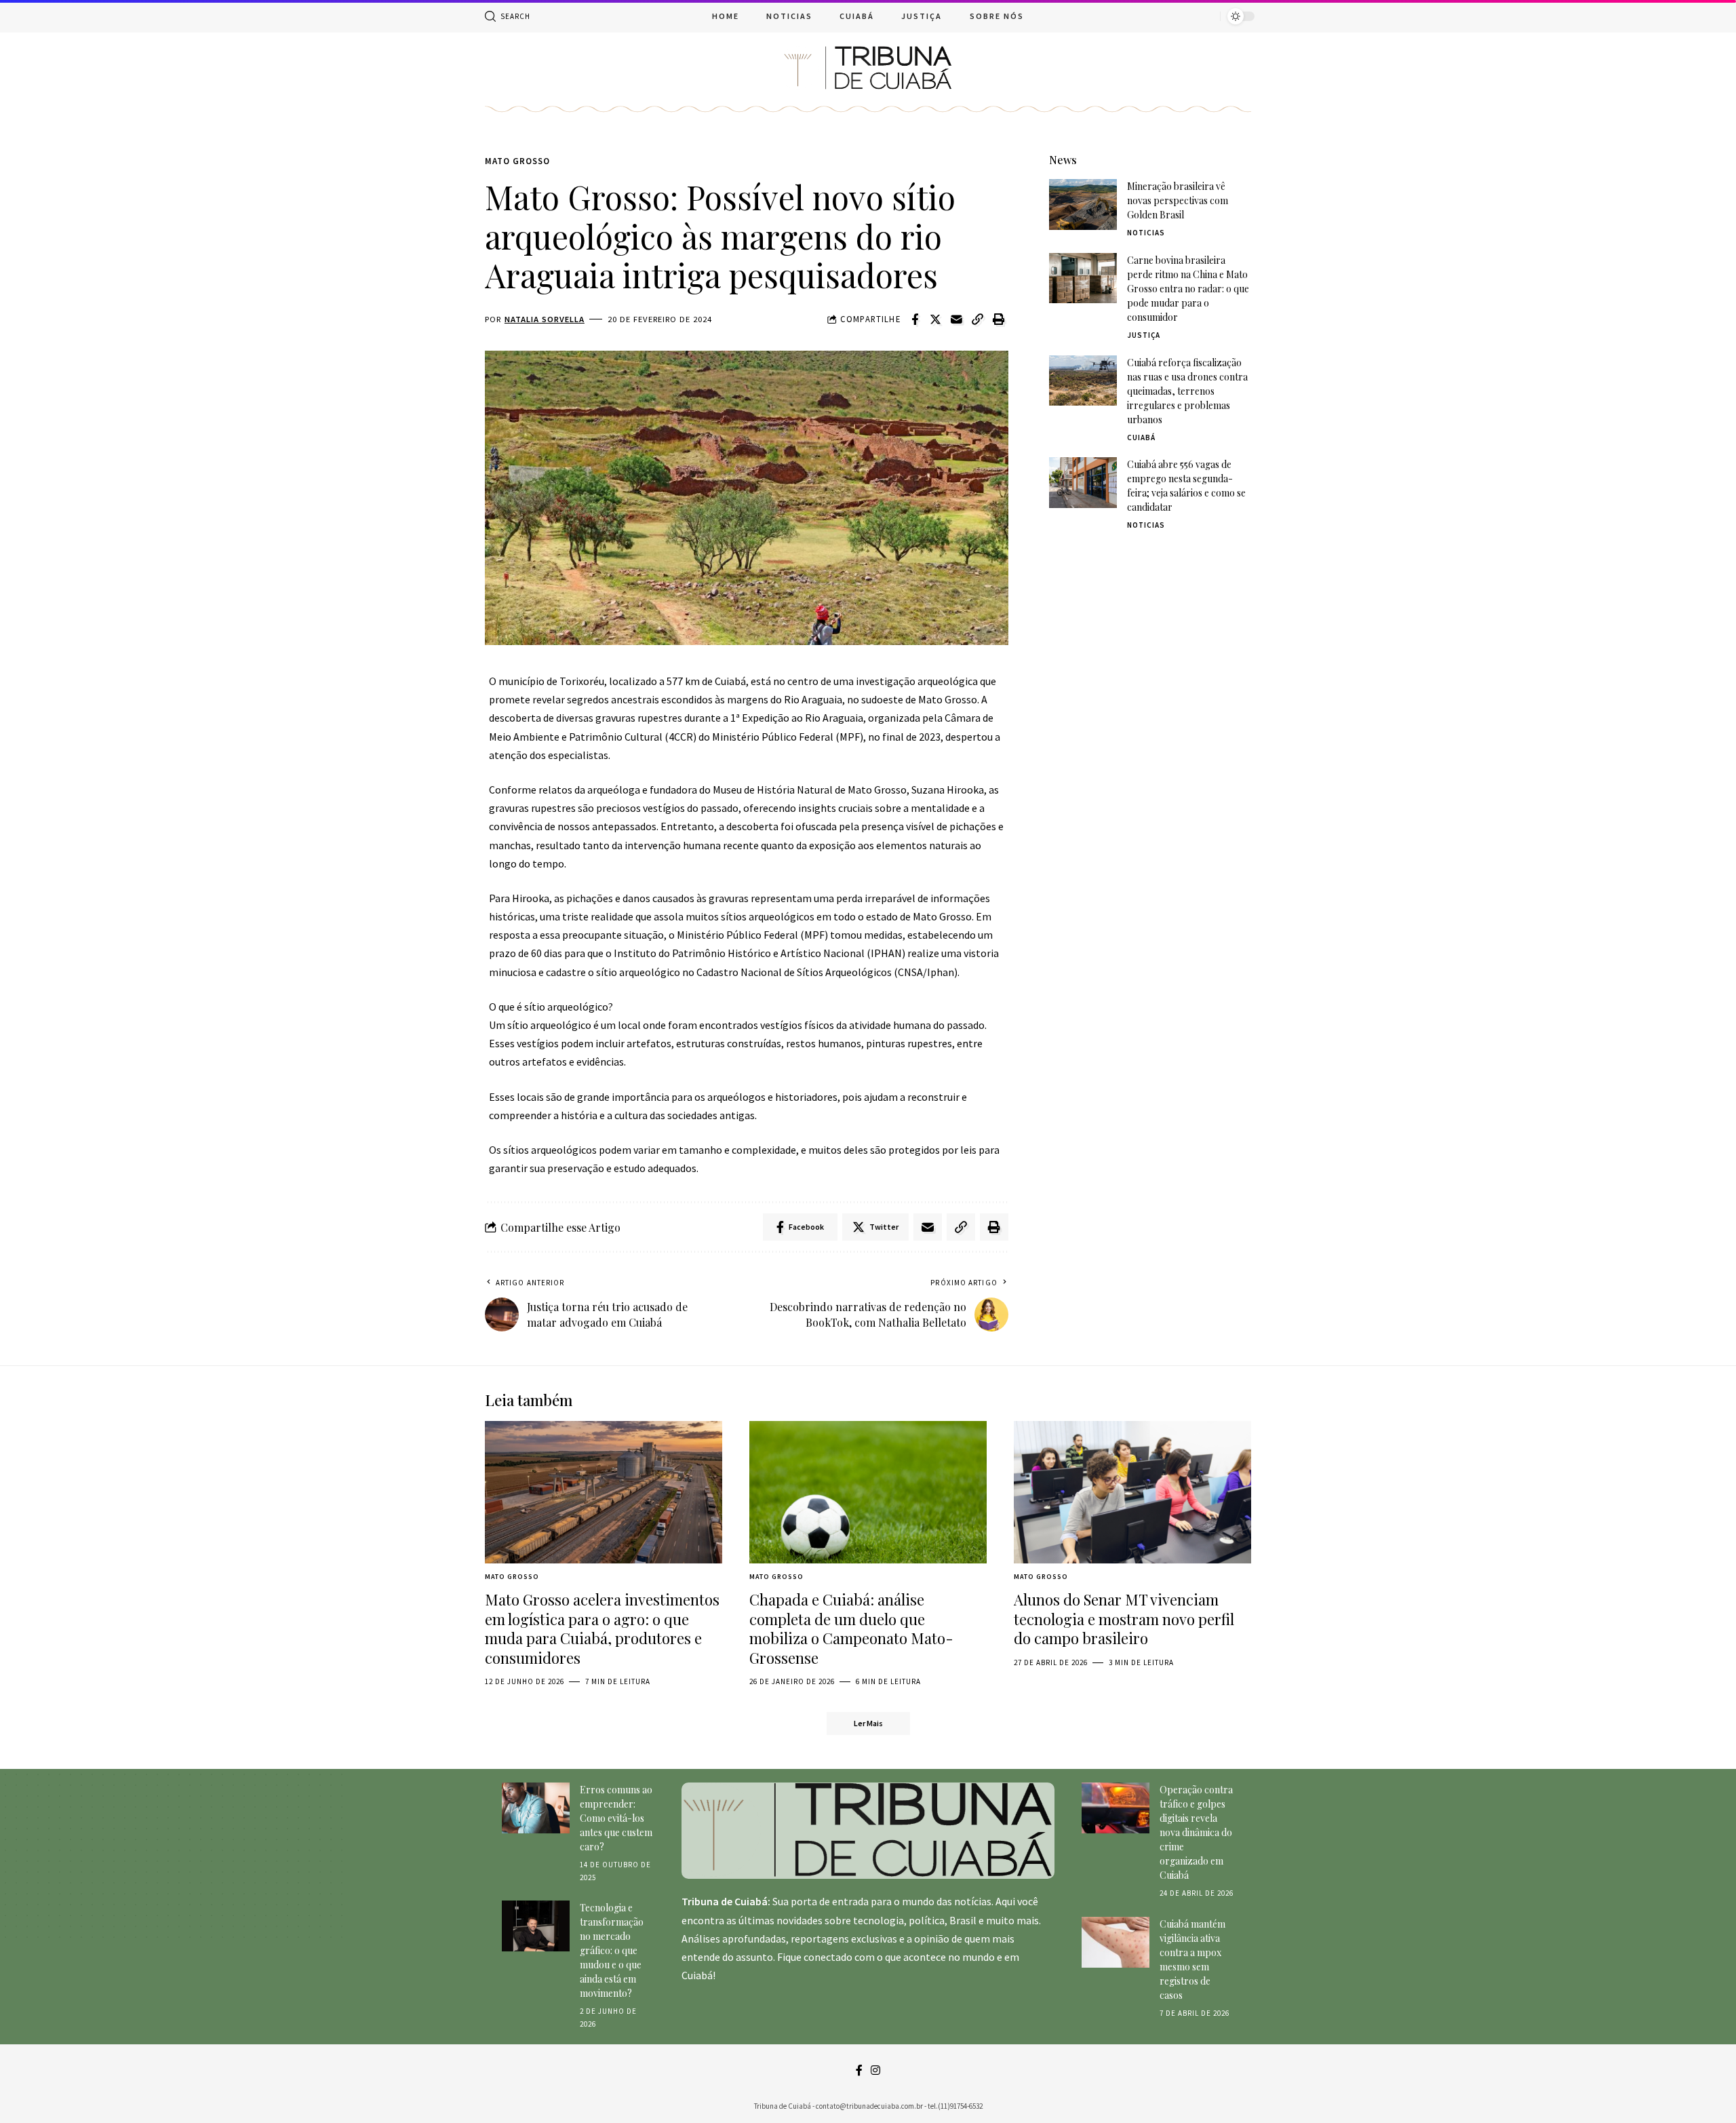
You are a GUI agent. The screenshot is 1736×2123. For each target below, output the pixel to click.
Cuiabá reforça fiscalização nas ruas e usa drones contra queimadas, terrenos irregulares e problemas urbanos (1187, 390)
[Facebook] (859, 2070)
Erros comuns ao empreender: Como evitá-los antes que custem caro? (616, 1818)
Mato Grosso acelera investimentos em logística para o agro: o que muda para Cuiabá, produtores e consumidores (602, 1629)
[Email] (957, 319)
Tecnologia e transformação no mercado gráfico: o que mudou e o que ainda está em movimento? (612, 1950)
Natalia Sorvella (545, 319)
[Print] (999, 319)
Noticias (1146, 233)
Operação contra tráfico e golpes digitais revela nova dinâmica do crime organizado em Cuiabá (1196, 1832)
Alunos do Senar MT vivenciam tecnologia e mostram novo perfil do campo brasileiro (1124, 1619)
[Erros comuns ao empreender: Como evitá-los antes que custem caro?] (536, 1808)
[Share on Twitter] (936, 319)
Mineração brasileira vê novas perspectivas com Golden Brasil (1178, 200)
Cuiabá (1141, 437)
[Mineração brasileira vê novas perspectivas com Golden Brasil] (1083, 204)
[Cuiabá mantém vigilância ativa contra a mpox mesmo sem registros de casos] (1116, 1942)
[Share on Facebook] (915, 319)
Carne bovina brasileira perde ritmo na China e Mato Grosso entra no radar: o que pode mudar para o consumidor (1188, 288)
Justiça (1144, 334)
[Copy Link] (978, 319)
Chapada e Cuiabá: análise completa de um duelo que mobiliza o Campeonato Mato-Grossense (851, 1629)
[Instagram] (875, 2070)
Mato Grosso (517, 161)
